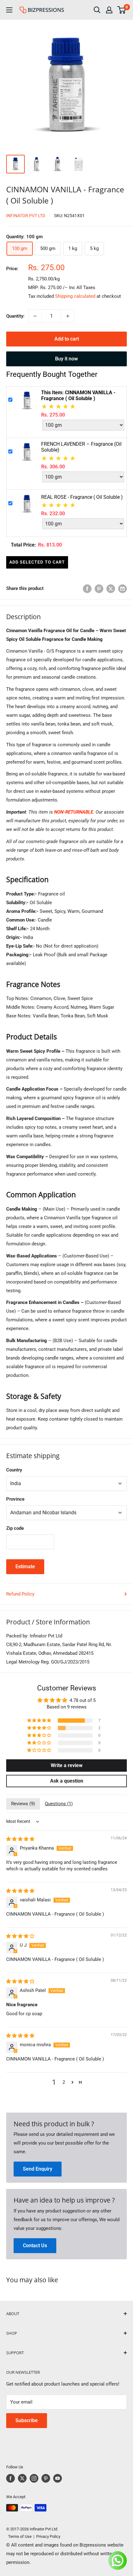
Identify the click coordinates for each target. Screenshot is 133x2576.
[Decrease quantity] (35, 316)
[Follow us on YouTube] (58, 2478)
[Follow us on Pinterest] (46, 2478)
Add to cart (67, 339)
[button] (40, 1721)
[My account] (109, 10)
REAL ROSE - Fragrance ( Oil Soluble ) (82, 497)
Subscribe (27, 2420)
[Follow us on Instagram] (34, 2478)
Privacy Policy (48, 2536)
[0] (122, 10)
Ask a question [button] (67, 1781)
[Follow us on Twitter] (22, 2478)
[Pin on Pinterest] (99, 589)
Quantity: (15, 316)
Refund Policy (20, 1594)
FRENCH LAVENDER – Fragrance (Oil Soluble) (81, 447)
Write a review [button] (67, 1765)
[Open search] (97, 10)
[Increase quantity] (68, 316)
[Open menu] (9, 10)
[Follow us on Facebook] (11, 2478)
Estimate (25, 1567)
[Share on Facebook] (87, 589)
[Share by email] (122, 589)
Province (15, 1499)
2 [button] (64, 2082)
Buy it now (66, 359)
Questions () (59, 1804)
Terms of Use (19, 2536)
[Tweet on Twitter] (111, 589)
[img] (20, 1839)
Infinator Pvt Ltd (26, 216)
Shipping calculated (75, 296)
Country (14, 1470)
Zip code (15, 1528)
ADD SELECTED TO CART (37, 562)
